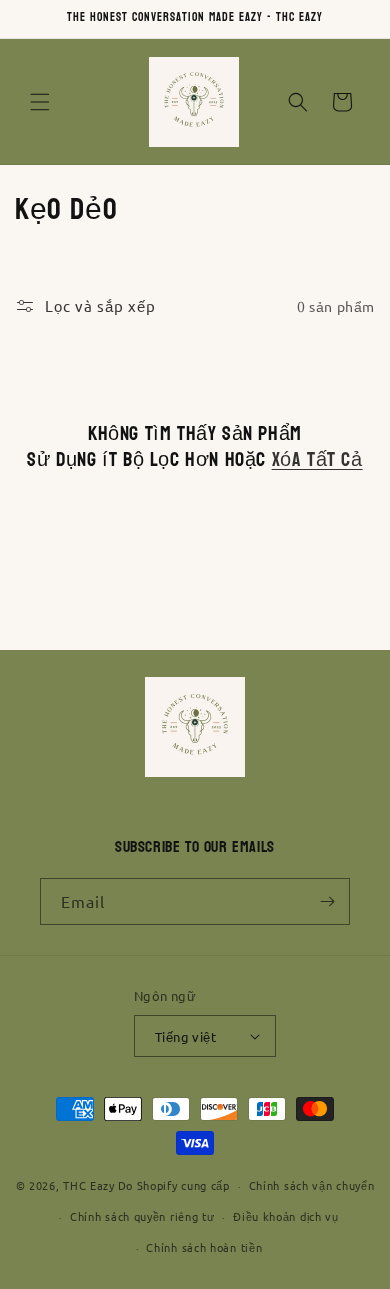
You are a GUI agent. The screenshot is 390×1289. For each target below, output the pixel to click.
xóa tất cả (317, 460)
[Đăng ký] (327, 901)
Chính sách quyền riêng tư (142, 1216)
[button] (40, 102)
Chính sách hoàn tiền (204, 1247)
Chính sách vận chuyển (312, 1185)
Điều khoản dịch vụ (286, 1216)
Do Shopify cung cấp (174, 1185)
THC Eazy (89, 1185)
